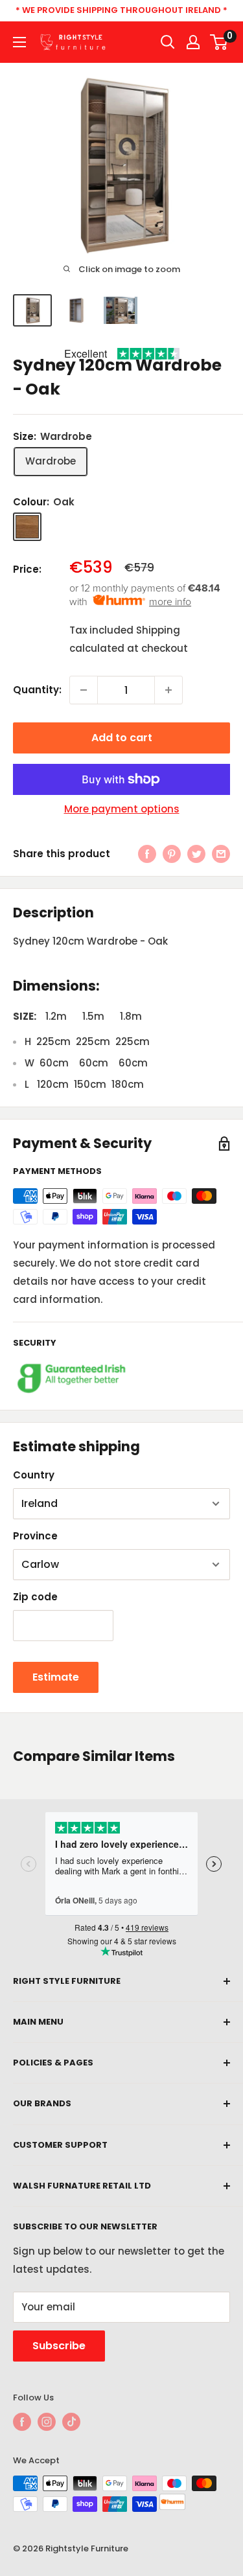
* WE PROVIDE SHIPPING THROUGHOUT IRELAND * (121, 10)
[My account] (193, 42)
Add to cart (122, 738)
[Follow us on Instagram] (47, 2422)
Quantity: (37, 690)
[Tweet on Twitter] (196, 854)
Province (35, 1536)
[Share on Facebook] (147, 854)
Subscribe (59, 2346)
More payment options (122, 809)
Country (34, 1475)
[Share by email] (221, 854)
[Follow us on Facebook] (22, 2422)
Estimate (56, 1677)
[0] (219, 42)
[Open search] (168, 42)
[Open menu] (19, 42)
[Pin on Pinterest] (172, 854)
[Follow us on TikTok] (71, 2422)
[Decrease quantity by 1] (84, 690)
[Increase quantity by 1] (168, 690)
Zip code (35, 1597)
